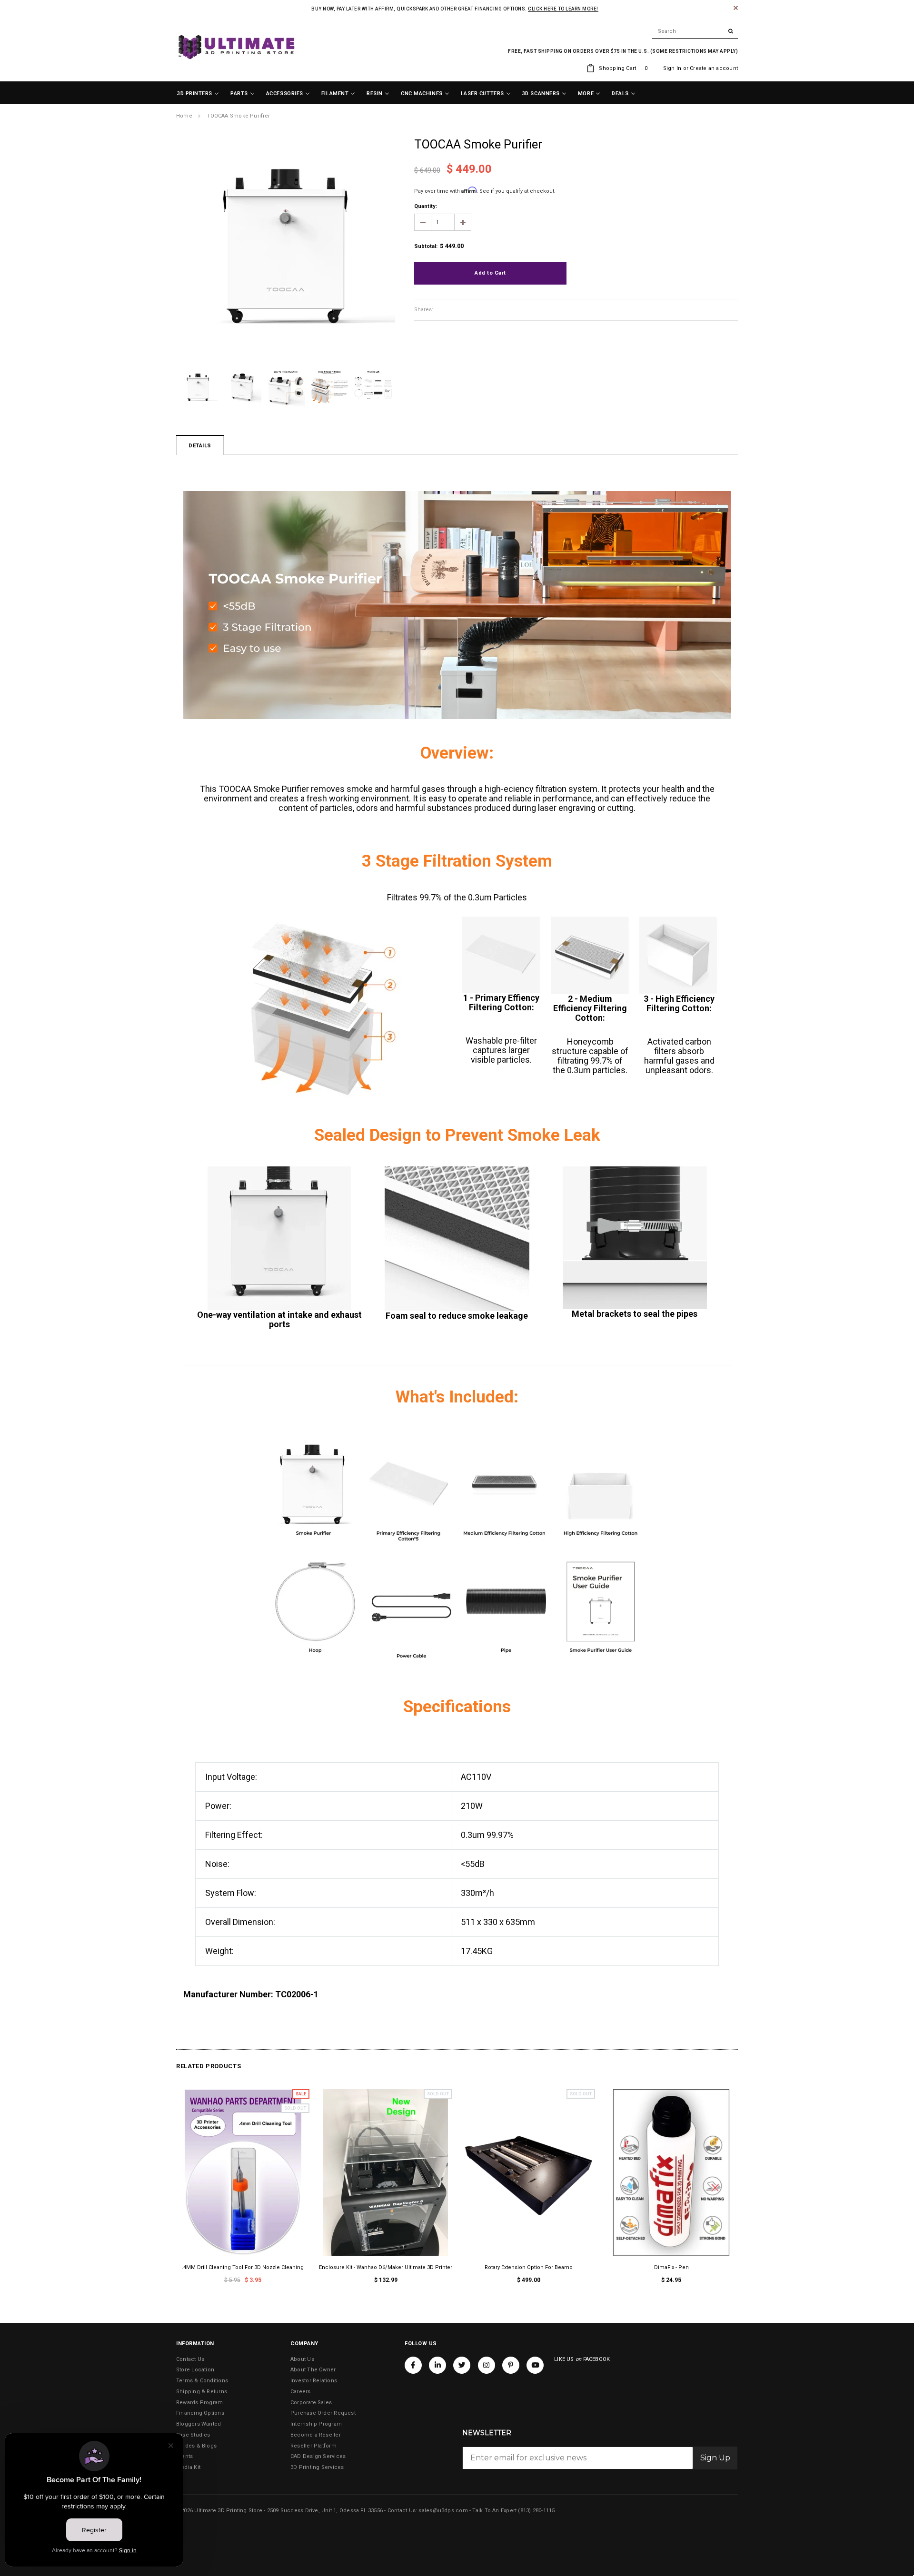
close (736, 8)
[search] (695, 31)
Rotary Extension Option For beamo (529, 2267)
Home (184, 116)
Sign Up (715, 2458)
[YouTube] (535, 2365)
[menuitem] (198, 94)
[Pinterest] (511, 2365)
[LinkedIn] (437, 2365)
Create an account (714, 68)
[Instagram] (487, 2365)
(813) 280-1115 (536, 2511)
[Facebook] (413, 2365)
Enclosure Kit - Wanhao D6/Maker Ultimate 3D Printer (386, 2267)
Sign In (672, 68)
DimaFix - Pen (671, 2267)
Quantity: (426, 206)
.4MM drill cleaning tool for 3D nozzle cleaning (243, 2267)
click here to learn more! (563, 9)
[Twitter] (462, 2365)
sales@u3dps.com (443, 2511)
